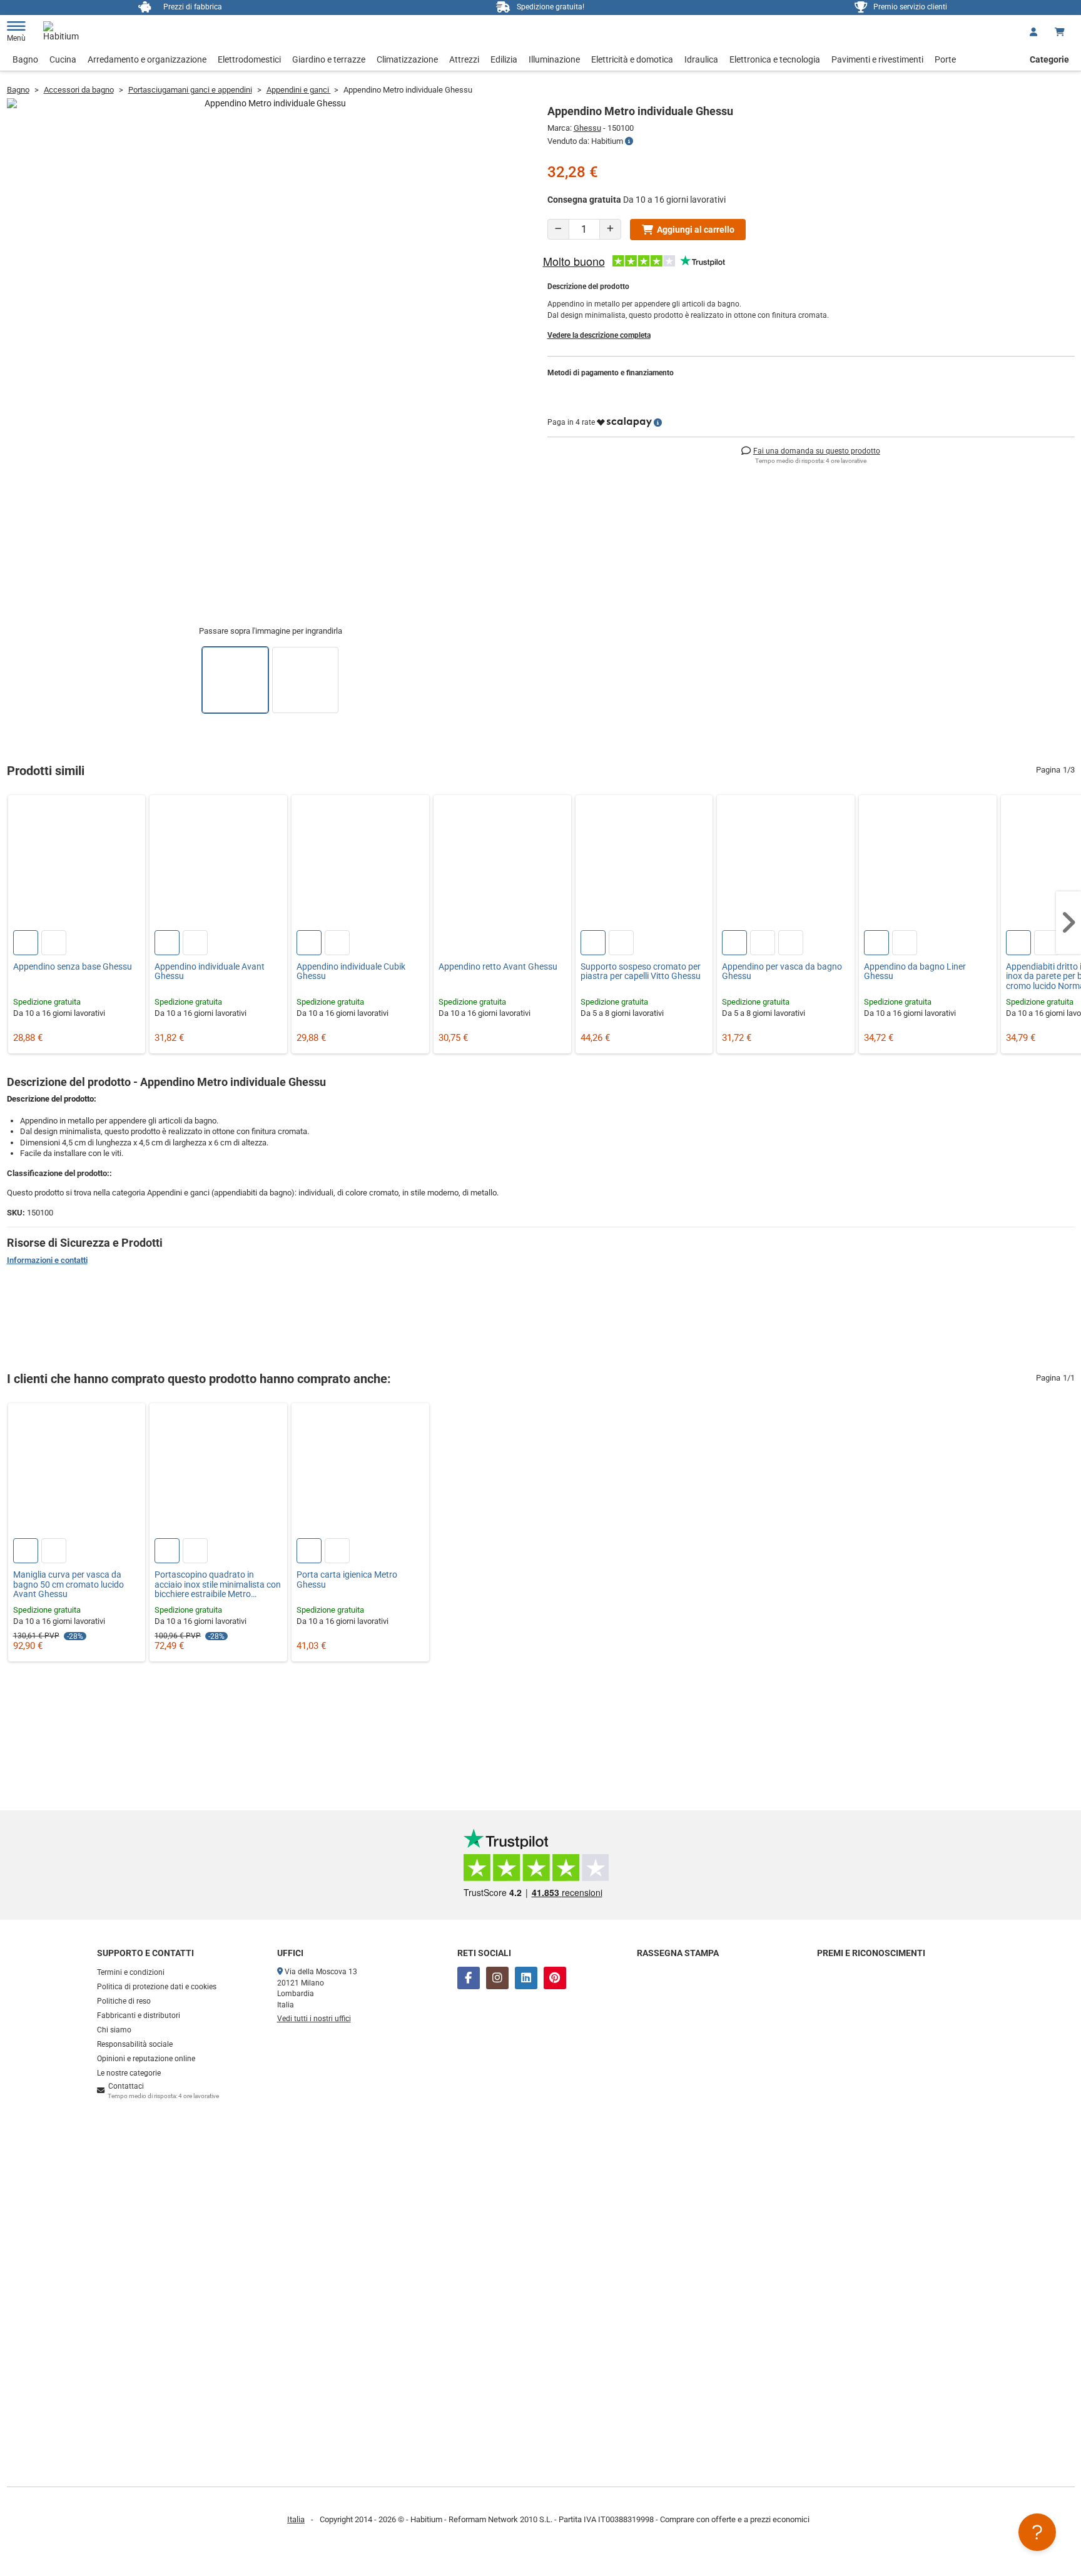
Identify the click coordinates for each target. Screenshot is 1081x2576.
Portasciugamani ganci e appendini (190, 90)
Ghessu (587, 128)
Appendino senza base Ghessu (73, 967)
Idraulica (701, 59)
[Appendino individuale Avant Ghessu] (218, 864)
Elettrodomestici (249, 59)
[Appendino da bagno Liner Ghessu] (928, 864)
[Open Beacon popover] (1037, 2532)
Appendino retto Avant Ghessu (498, 967)
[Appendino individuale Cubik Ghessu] (360, 864)
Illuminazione (554, 59)
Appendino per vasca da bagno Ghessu (782, 971)
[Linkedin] (526, 1978)
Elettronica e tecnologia (775, 59)
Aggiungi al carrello (696, 230)
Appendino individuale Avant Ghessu (210, 971)
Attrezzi (464, 59)
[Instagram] (497, 1978)
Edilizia (504, 59)
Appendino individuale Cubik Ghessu (351, 971)
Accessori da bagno (79, 90)
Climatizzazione (407, 59)
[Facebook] (469, 1978)
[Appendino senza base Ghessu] (77, 864)
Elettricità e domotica (632, 59)
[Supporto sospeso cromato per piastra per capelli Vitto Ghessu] (644, 864)
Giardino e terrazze (329, 59)
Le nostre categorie (129, 2073)
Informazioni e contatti (47, 1260)
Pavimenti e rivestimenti (877, 59)
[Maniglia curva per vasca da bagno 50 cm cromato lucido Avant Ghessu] (77, 1472)
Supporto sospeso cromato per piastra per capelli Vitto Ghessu (641, 971)
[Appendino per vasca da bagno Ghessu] (786, 864)
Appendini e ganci (299, 90)
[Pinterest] (555, 1978)
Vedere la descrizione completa (599, 335)
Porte (945, 59)
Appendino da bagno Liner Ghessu (915, 971)
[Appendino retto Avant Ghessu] (502, 864)
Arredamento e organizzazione (147, 59)
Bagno (25, 59)
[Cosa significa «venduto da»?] (629, 141)
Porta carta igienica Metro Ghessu (347, 1580)
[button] (1068, 923)
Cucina (63, 59)
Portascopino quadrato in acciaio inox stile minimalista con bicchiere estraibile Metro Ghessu (218, 1585)
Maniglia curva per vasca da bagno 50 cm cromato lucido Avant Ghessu (69, 1585)
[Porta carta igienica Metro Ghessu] (360, 1472)
